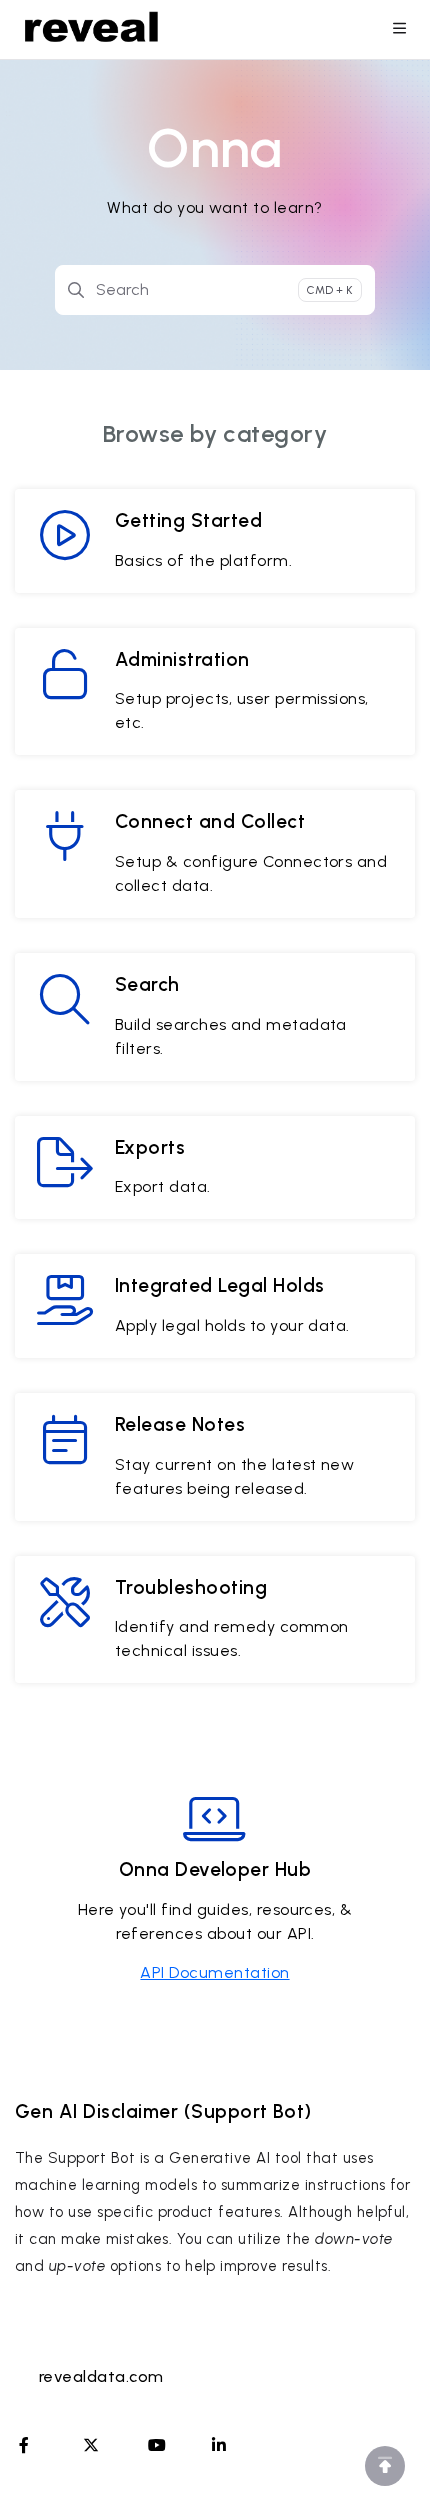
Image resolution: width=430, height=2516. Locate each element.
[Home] (91, 30)
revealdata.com (101, 2376)
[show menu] (399, 30)
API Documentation (214, 1972)
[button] (385, 2466)
